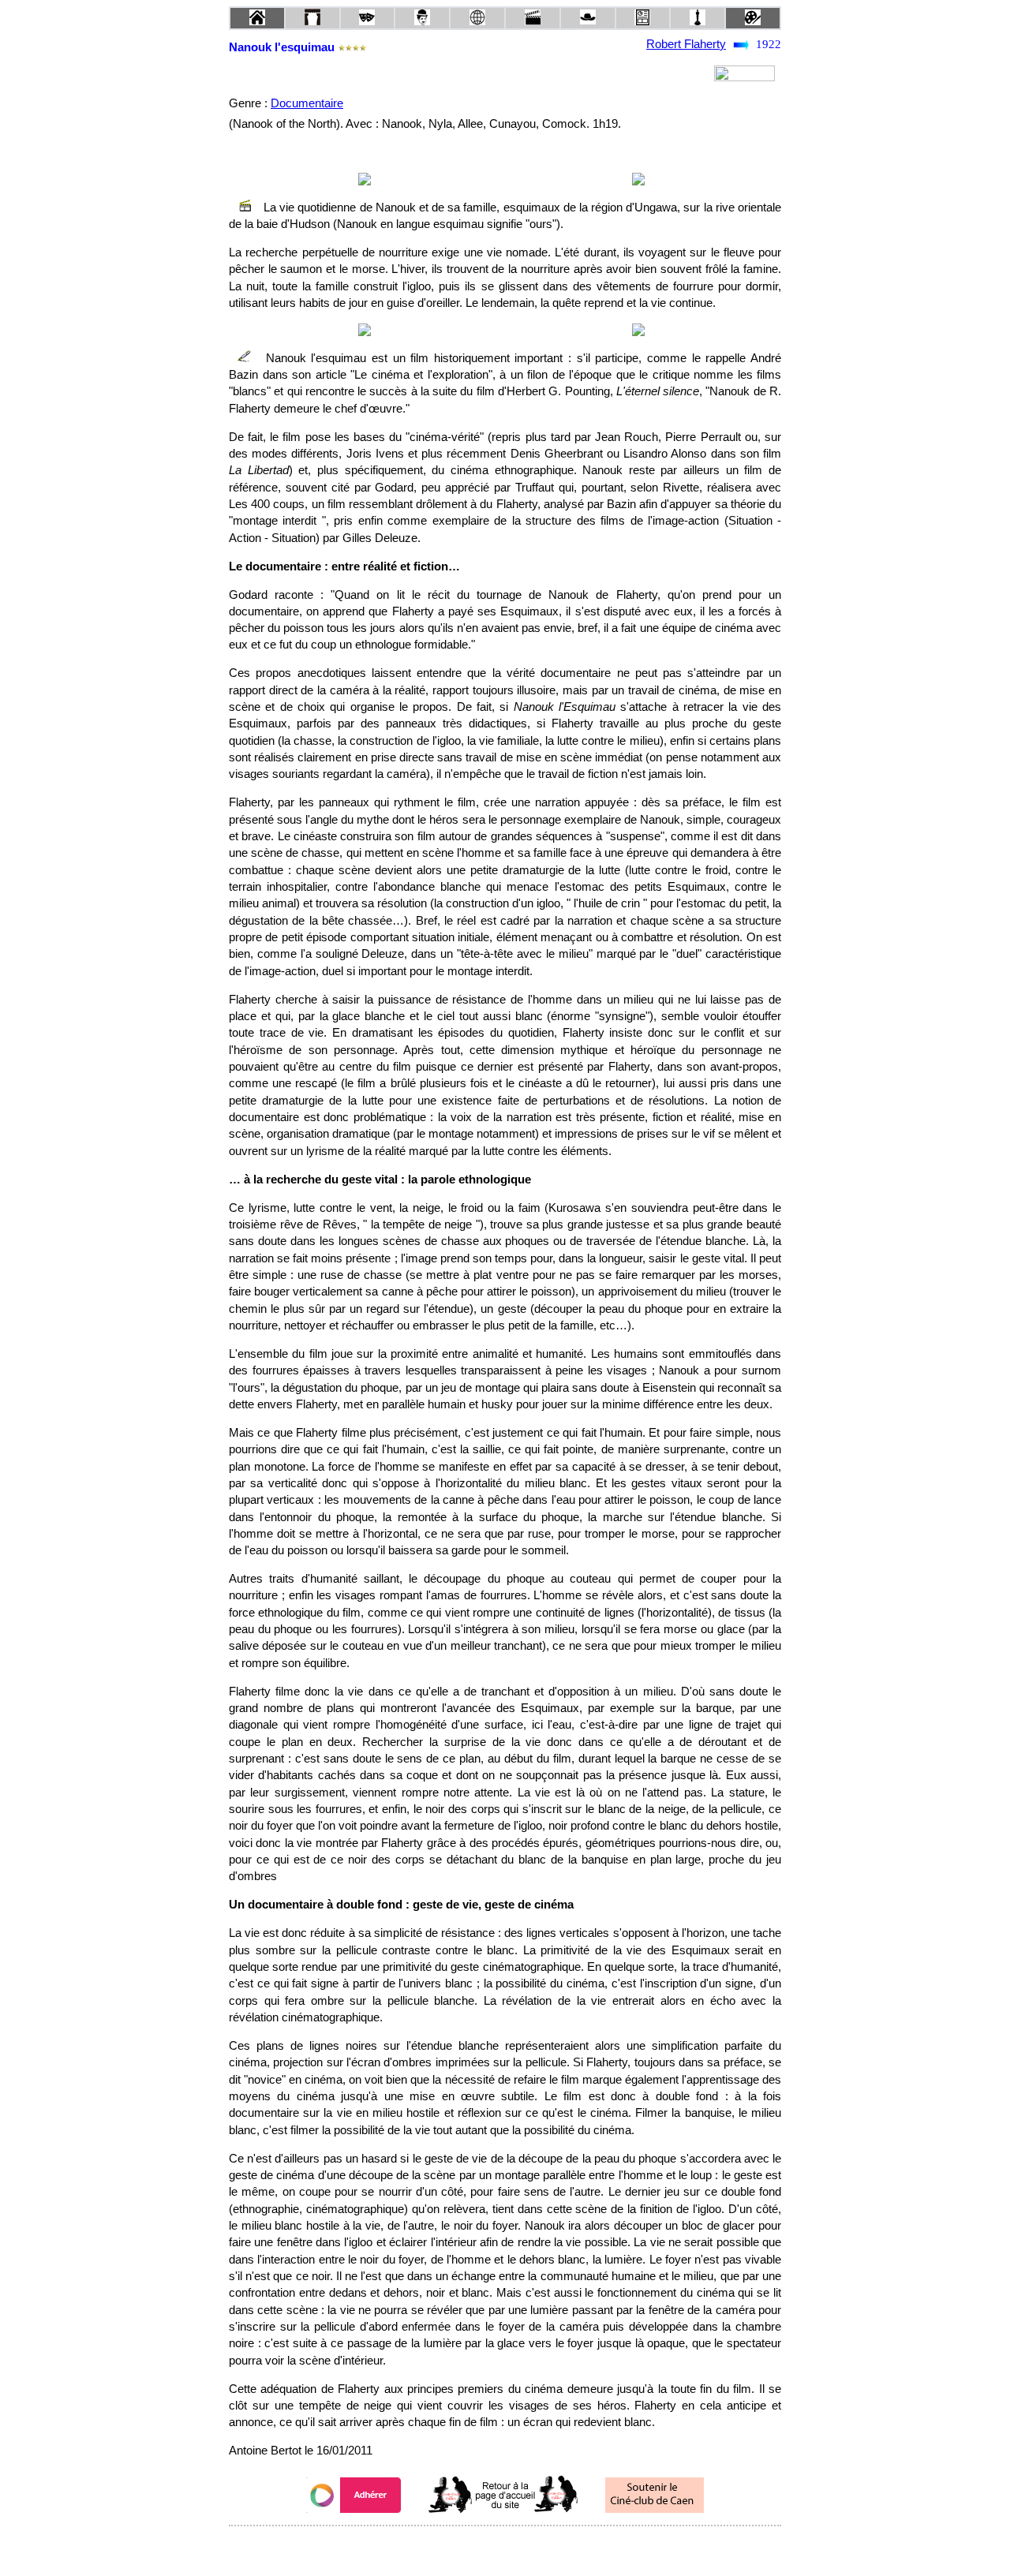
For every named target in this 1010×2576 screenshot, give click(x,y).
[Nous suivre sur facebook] (475, 2547)
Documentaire (307, 103)
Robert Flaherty (686, 44)
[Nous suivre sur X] (505, 2547)
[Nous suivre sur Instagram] (535, 2547)
